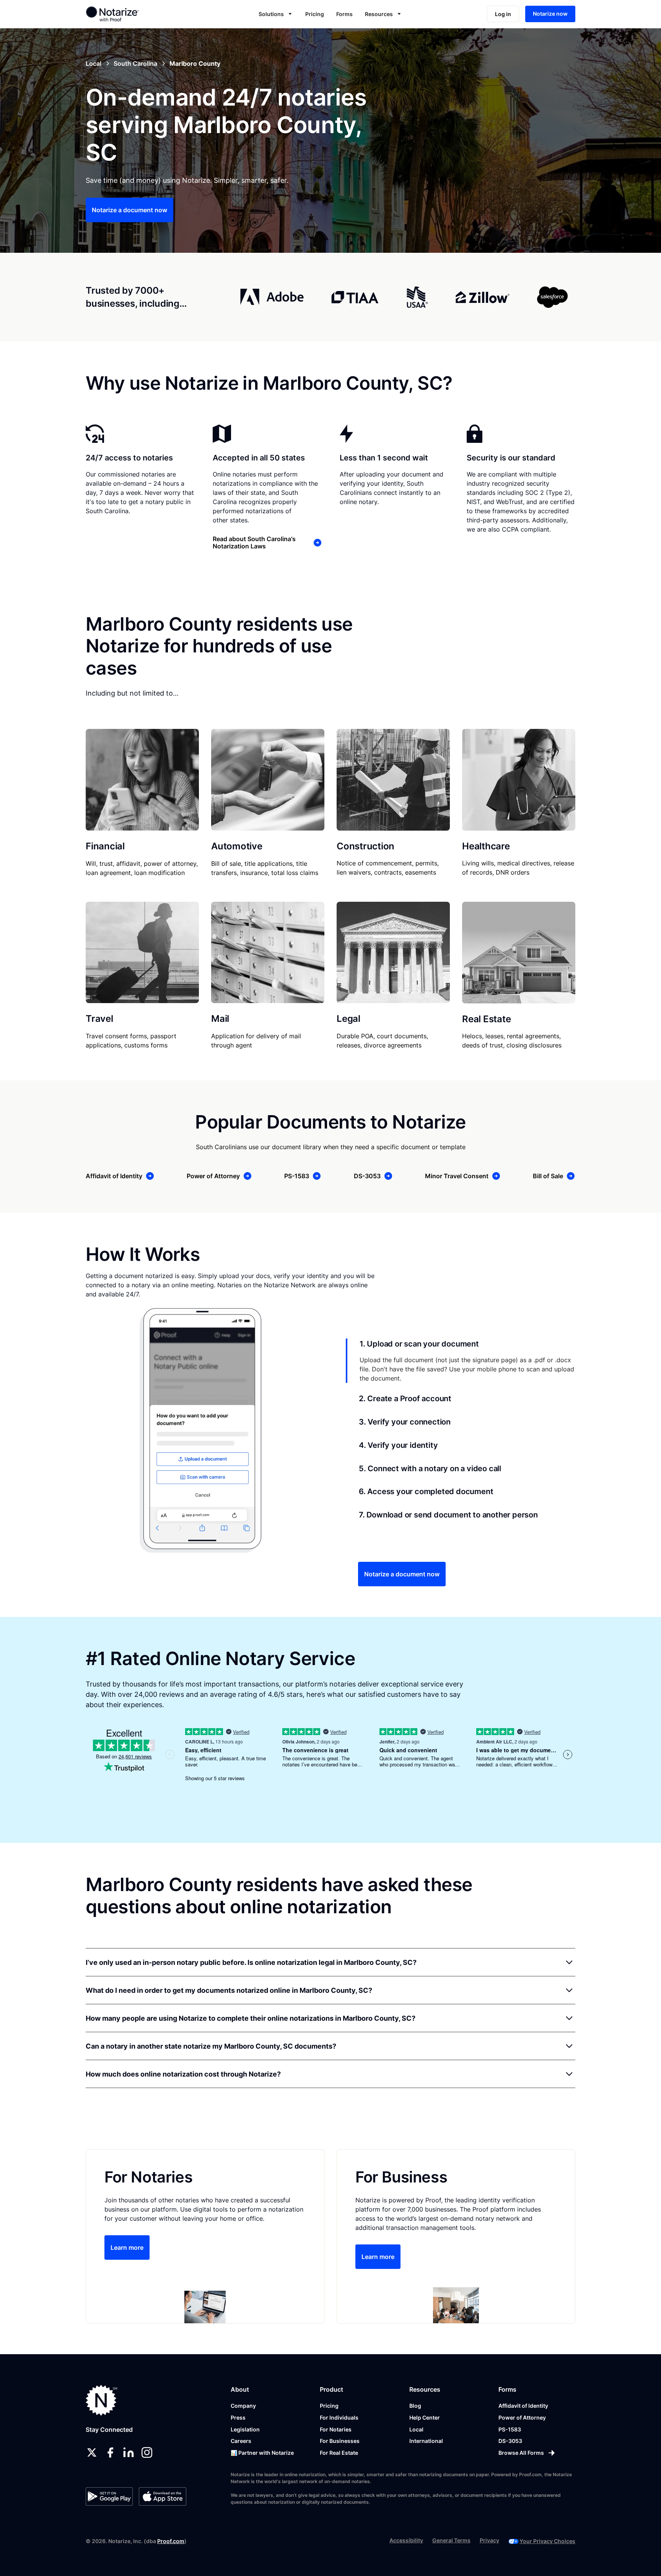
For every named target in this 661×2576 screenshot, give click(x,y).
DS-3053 (510, 2441)
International (426, 2441)
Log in (503, 14)
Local (416, 2429)
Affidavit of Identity (523, 2406)
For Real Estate (339, 2453)
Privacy (489, 2540)
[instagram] (147, 2452)
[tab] (461, 1361)
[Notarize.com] (102, 2400)
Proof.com (171, 2541)
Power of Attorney (522, 2417)
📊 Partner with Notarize (262, 2453)
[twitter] (92, 2452)
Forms (344, 14)
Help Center (425, 2417)
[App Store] (162, 2496)
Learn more (127, 2247)
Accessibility (406, 2540)
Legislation (245, 2429)
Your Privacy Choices (547, 2541)
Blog (415, 2406)
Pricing (315, 14)
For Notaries (336, 2429)
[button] (276, 14)
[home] (137, 14)
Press (238, 2417)
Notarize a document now (129, 210)
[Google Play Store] (109, 2496)
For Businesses (340, 2441)
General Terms (451, 2540)
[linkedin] (129, 2452)
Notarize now (550, 14)
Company (243, 2406)
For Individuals (339, 2417)
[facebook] (110, 2452)
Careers (241, 2441)
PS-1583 (510, 2429)
